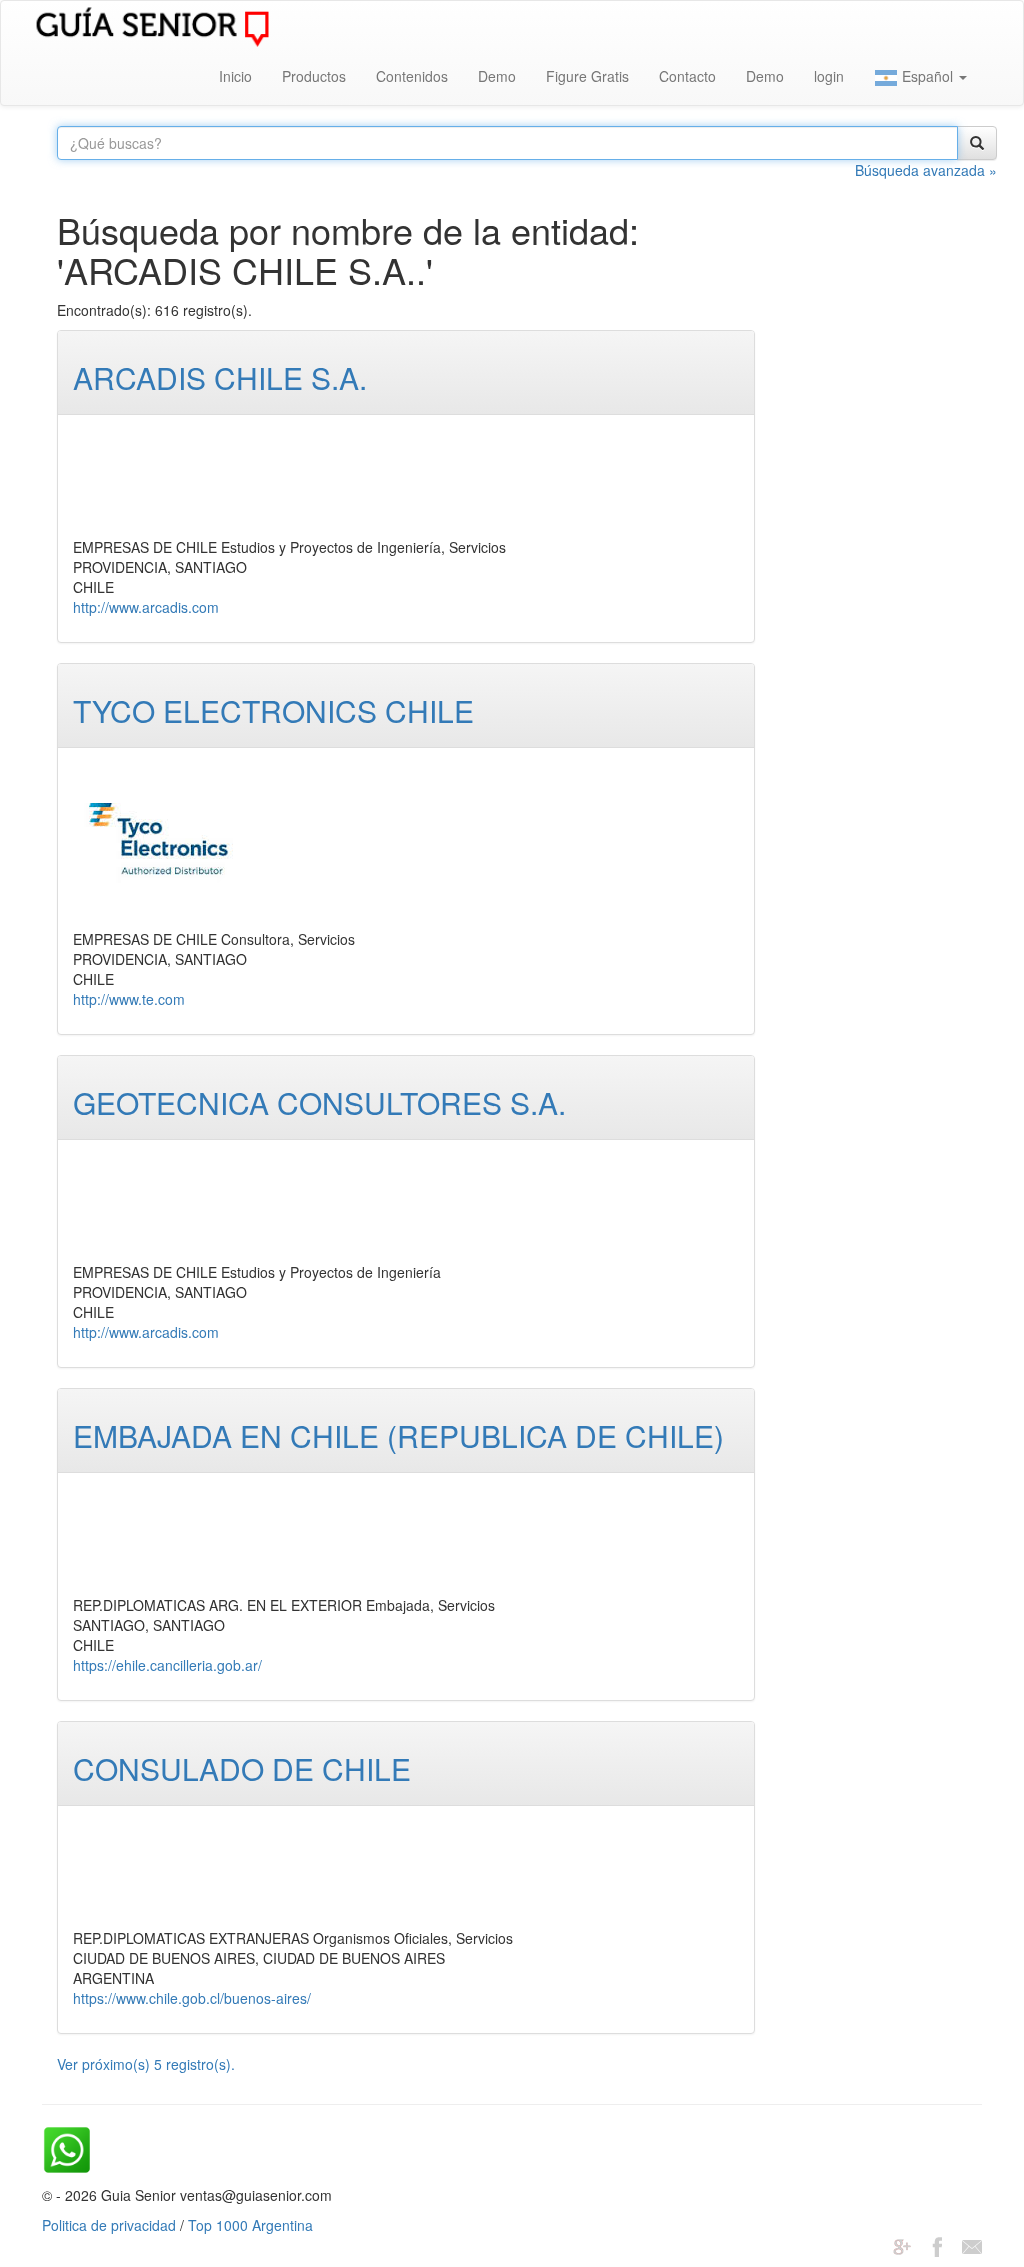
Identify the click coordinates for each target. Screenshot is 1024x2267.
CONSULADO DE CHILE (242, 1768)
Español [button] (927, 76)
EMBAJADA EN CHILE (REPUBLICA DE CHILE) (398, 1435)
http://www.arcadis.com (146, 607)
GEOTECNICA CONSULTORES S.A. (319, 1102)
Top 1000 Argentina (250, 2225)
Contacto (687, 76)
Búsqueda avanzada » (926, 170)
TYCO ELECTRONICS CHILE (273, 710)
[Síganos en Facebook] (937, 2245)
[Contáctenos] (972, 2245)
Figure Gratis (587, 76)
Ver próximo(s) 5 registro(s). (146, 2064)
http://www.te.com (129, 999)
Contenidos (412, 76)
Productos (314, 76)
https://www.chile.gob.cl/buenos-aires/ (192, 1998)
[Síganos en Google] (902, 2245)
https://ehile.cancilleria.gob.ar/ (167, 1665)
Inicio (235, 76)
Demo (497, 76)
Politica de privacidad (109, 2225)
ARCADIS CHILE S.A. (220, 377)
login (829, 76)
